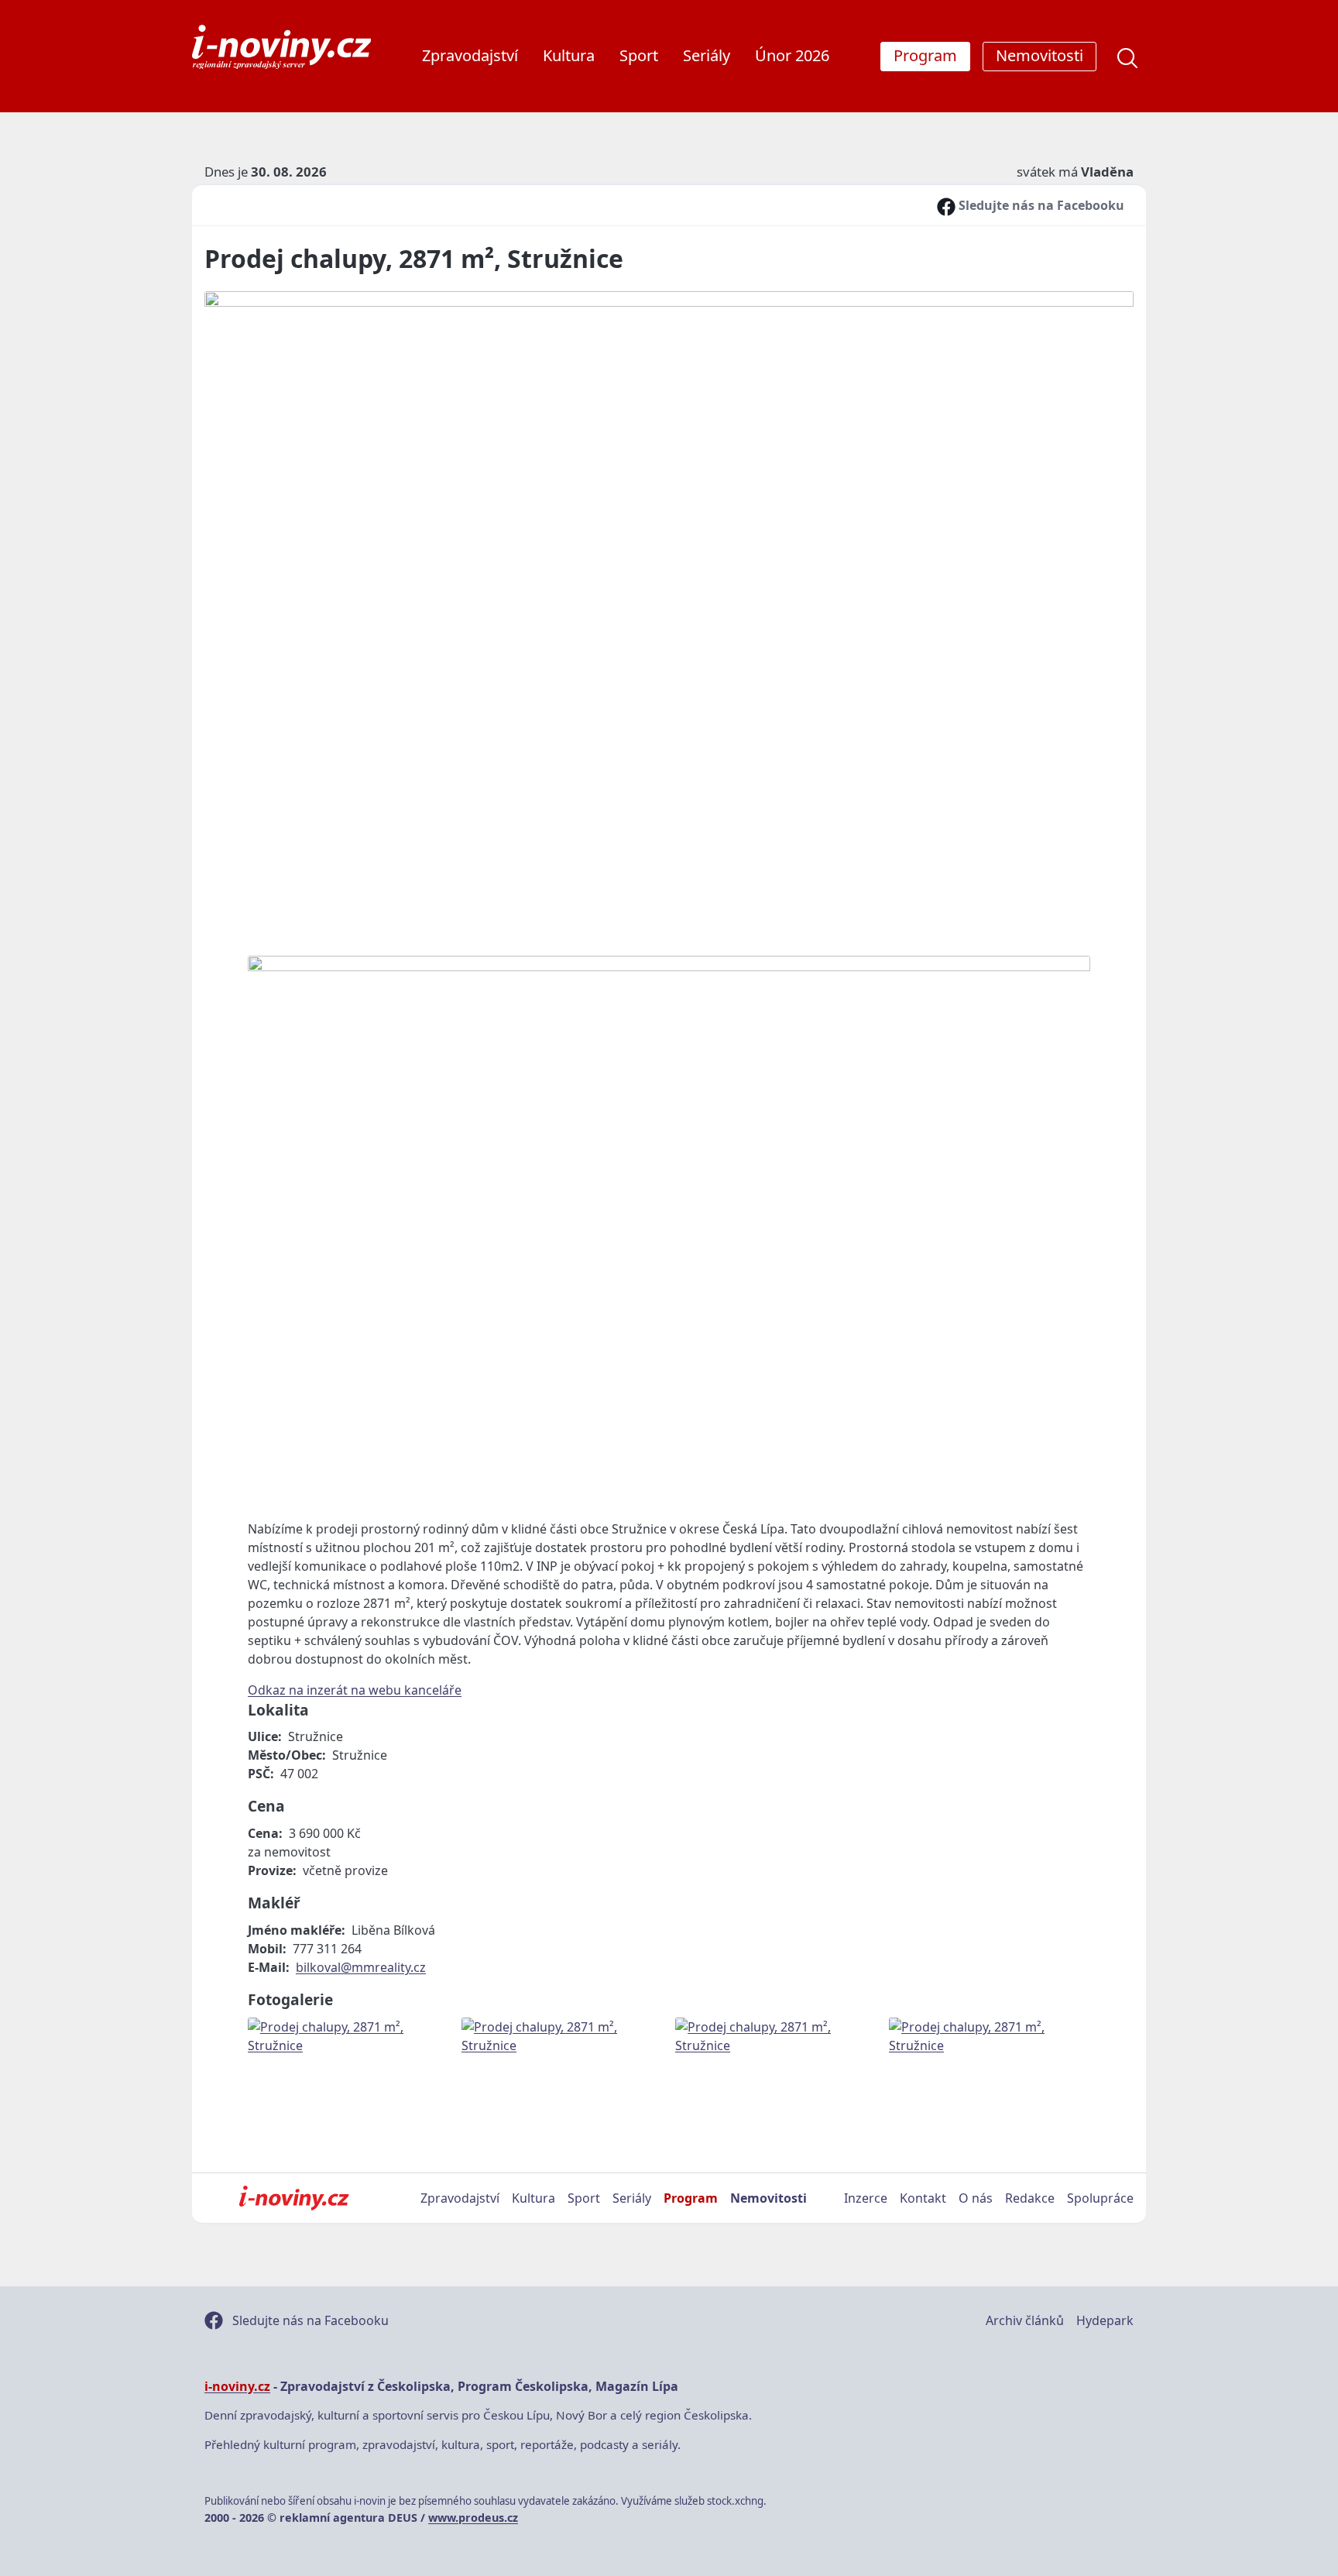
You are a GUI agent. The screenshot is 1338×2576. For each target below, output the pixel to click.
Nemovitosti (768, 2198)
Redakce (1030, 2198)
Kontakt (923, 2198)
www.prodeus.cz (473, 2518)
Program (691, 2198)
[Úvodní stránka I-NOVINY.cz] (294, 2198)
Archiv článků (1025, 2320)
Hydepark (1105, 2320)
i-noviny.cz (237, 2386)
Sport (639, 55)
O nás (976, 2198)
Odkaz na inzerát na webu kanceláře (355, 1690)
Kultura (569, 55)
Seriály (707, 55)
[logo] (281, 47)
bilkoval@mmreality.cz (361, 1967)
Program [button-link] (925, 55)
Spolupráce (1100, 2198)
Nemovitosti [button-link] (1040, 55)
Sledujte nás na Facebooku (1040, 205)
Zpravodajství (470, 55)
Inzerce (866, 2198)
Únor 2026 (792, 55)
